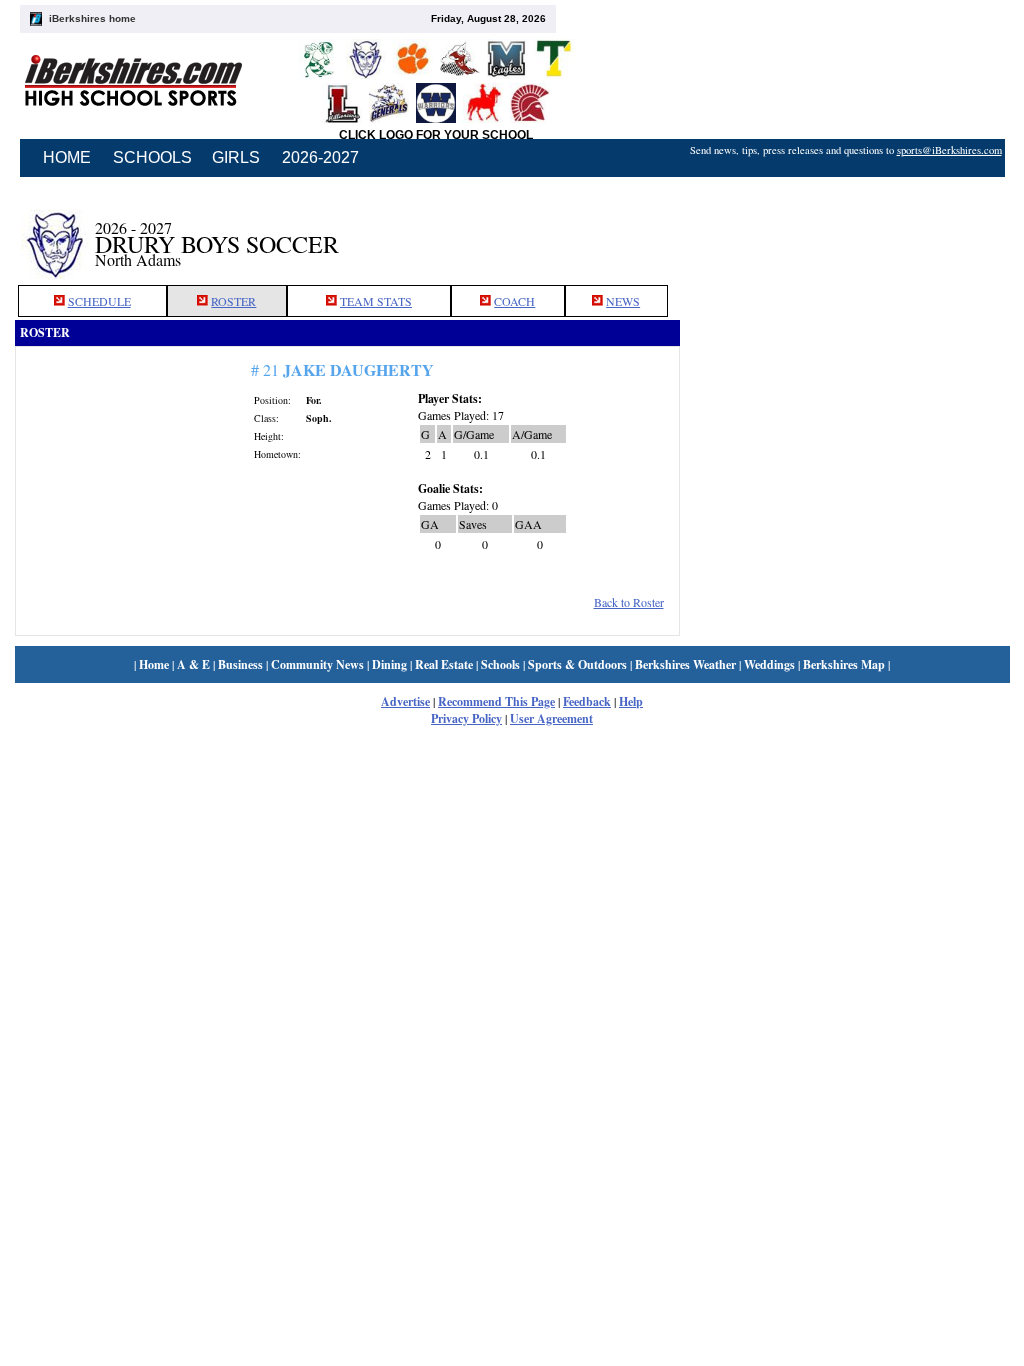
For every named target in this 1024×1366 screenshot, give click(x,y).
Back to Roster (629, 602)
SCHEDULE (99, 301)
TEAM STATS (376, 301)
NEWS (623, 301)
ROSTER (233, 301)
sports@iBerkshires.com (949, 150)
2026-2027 (320, 157)
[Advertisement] (845, 233)
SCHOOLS (152, 157)
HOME (67, 157)
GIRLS (236, 157)
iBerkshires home (92, 18)
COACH (514, 301)
